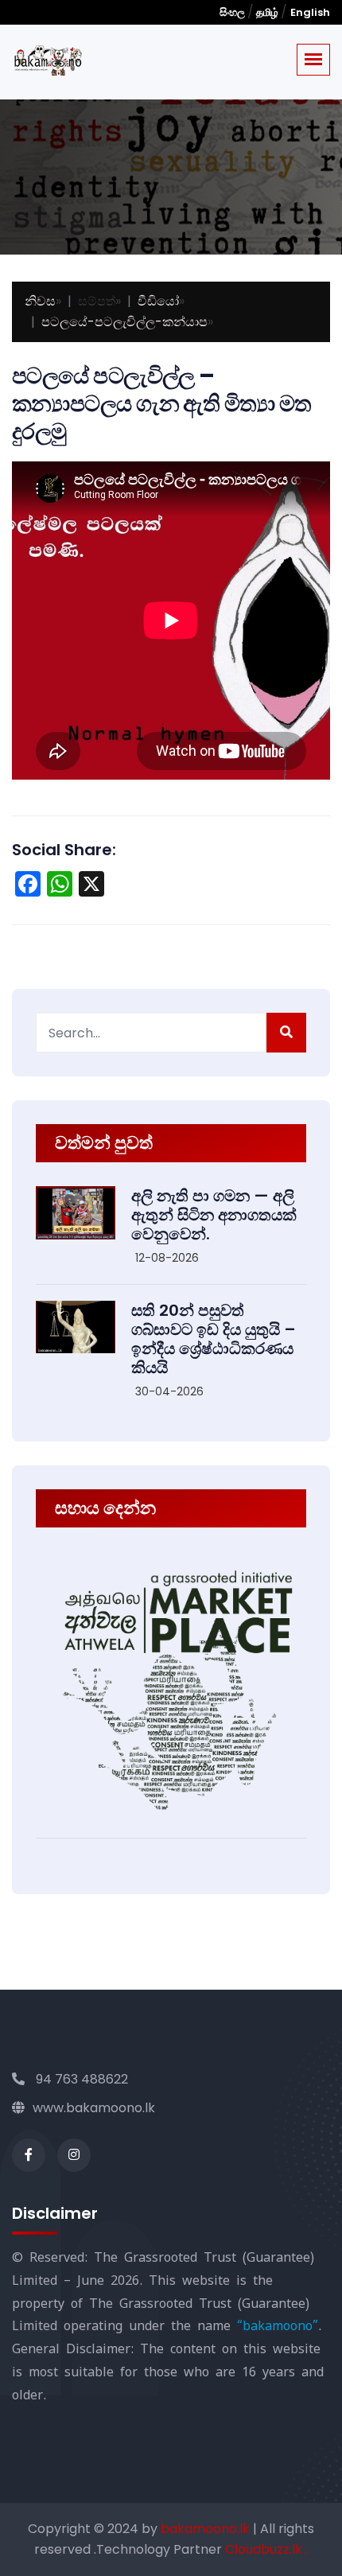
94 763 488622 (80, 2079)
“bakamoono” (278, 2326)
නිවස (40, 301)
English (310, 12)
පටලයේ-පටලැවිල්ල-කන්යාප (124, 322)
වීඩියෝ (158, 301)
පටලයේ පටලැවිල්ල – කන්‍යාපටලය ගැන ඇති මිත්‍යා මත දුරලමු (162, 404)
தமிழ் (267, 12)
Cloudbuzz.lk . (266, 2549)
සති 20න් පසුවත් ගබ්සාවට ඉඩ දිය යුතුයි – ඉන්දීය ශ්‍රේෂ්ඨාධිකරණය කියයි (214, 1339)
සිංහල (233, 12)
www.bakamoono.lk (94, 2108)
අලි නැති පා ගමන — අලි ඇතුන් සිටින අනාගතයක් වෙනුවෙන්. (214, 1215)
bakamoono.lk (207, 2529)
